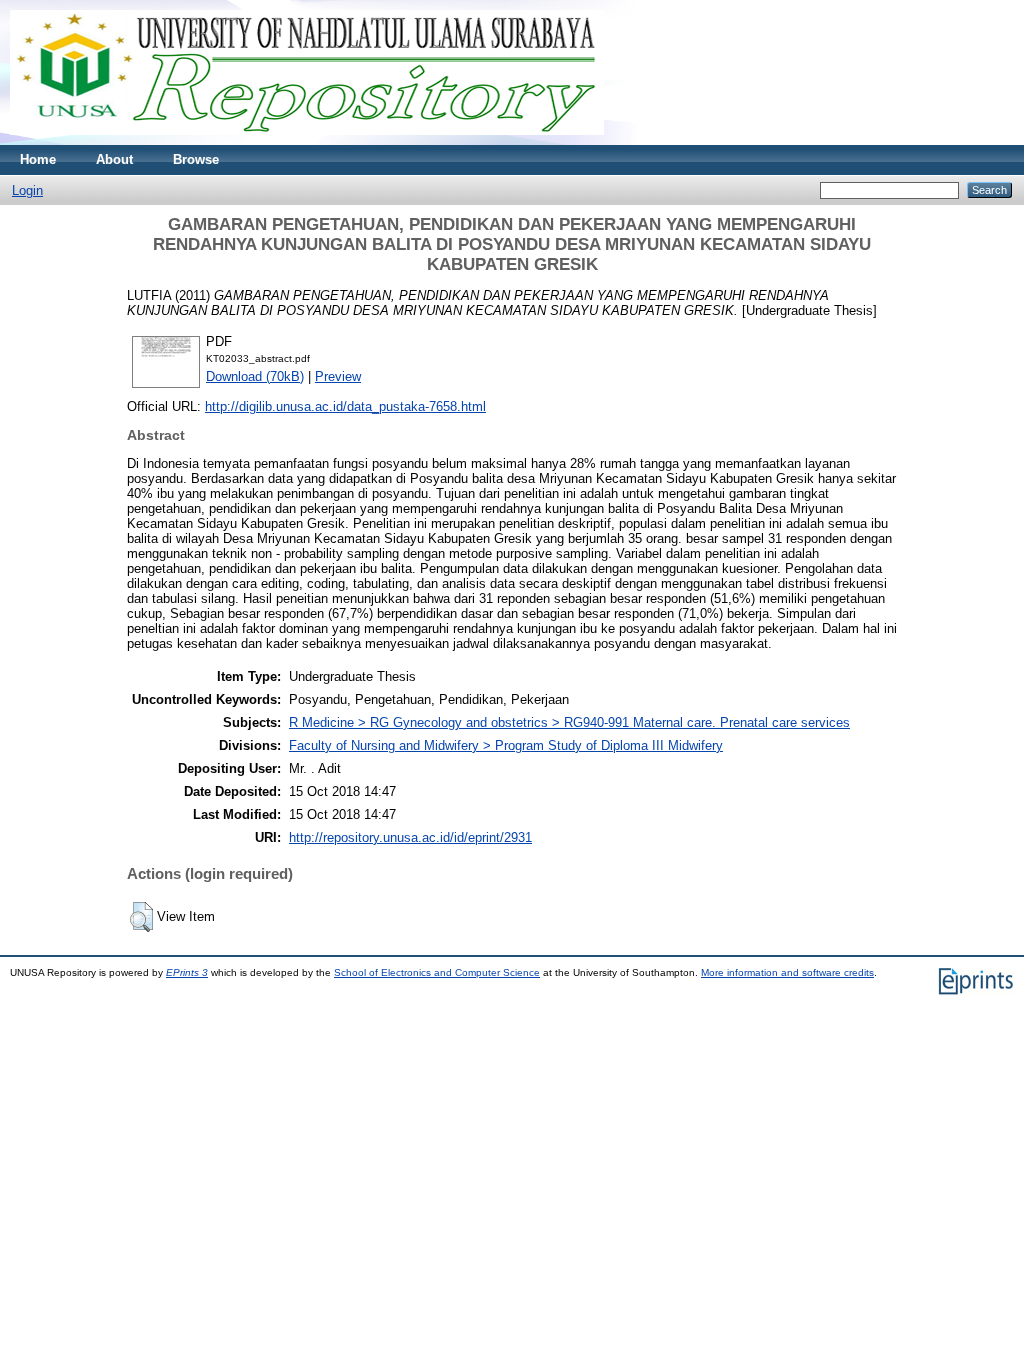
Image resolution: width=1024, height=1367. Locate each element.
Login (27, 190)
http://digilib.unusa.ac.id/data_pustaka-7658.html (345, 406)
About (114, 159)
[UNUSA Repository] (307, 140)
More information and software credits (787, 972)
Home (38, 159)
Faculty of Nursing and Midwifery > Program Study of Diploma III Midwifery (506, 745)
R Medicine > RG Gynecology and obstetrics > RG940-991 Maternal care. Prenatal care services (569, 722)
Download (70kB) (255, 376)
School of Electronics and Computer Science (437, 972)
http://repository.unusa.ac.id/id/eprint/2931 (410, 837)
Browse (196, 159)
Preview (338, 376)
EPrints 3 (187, 972)
